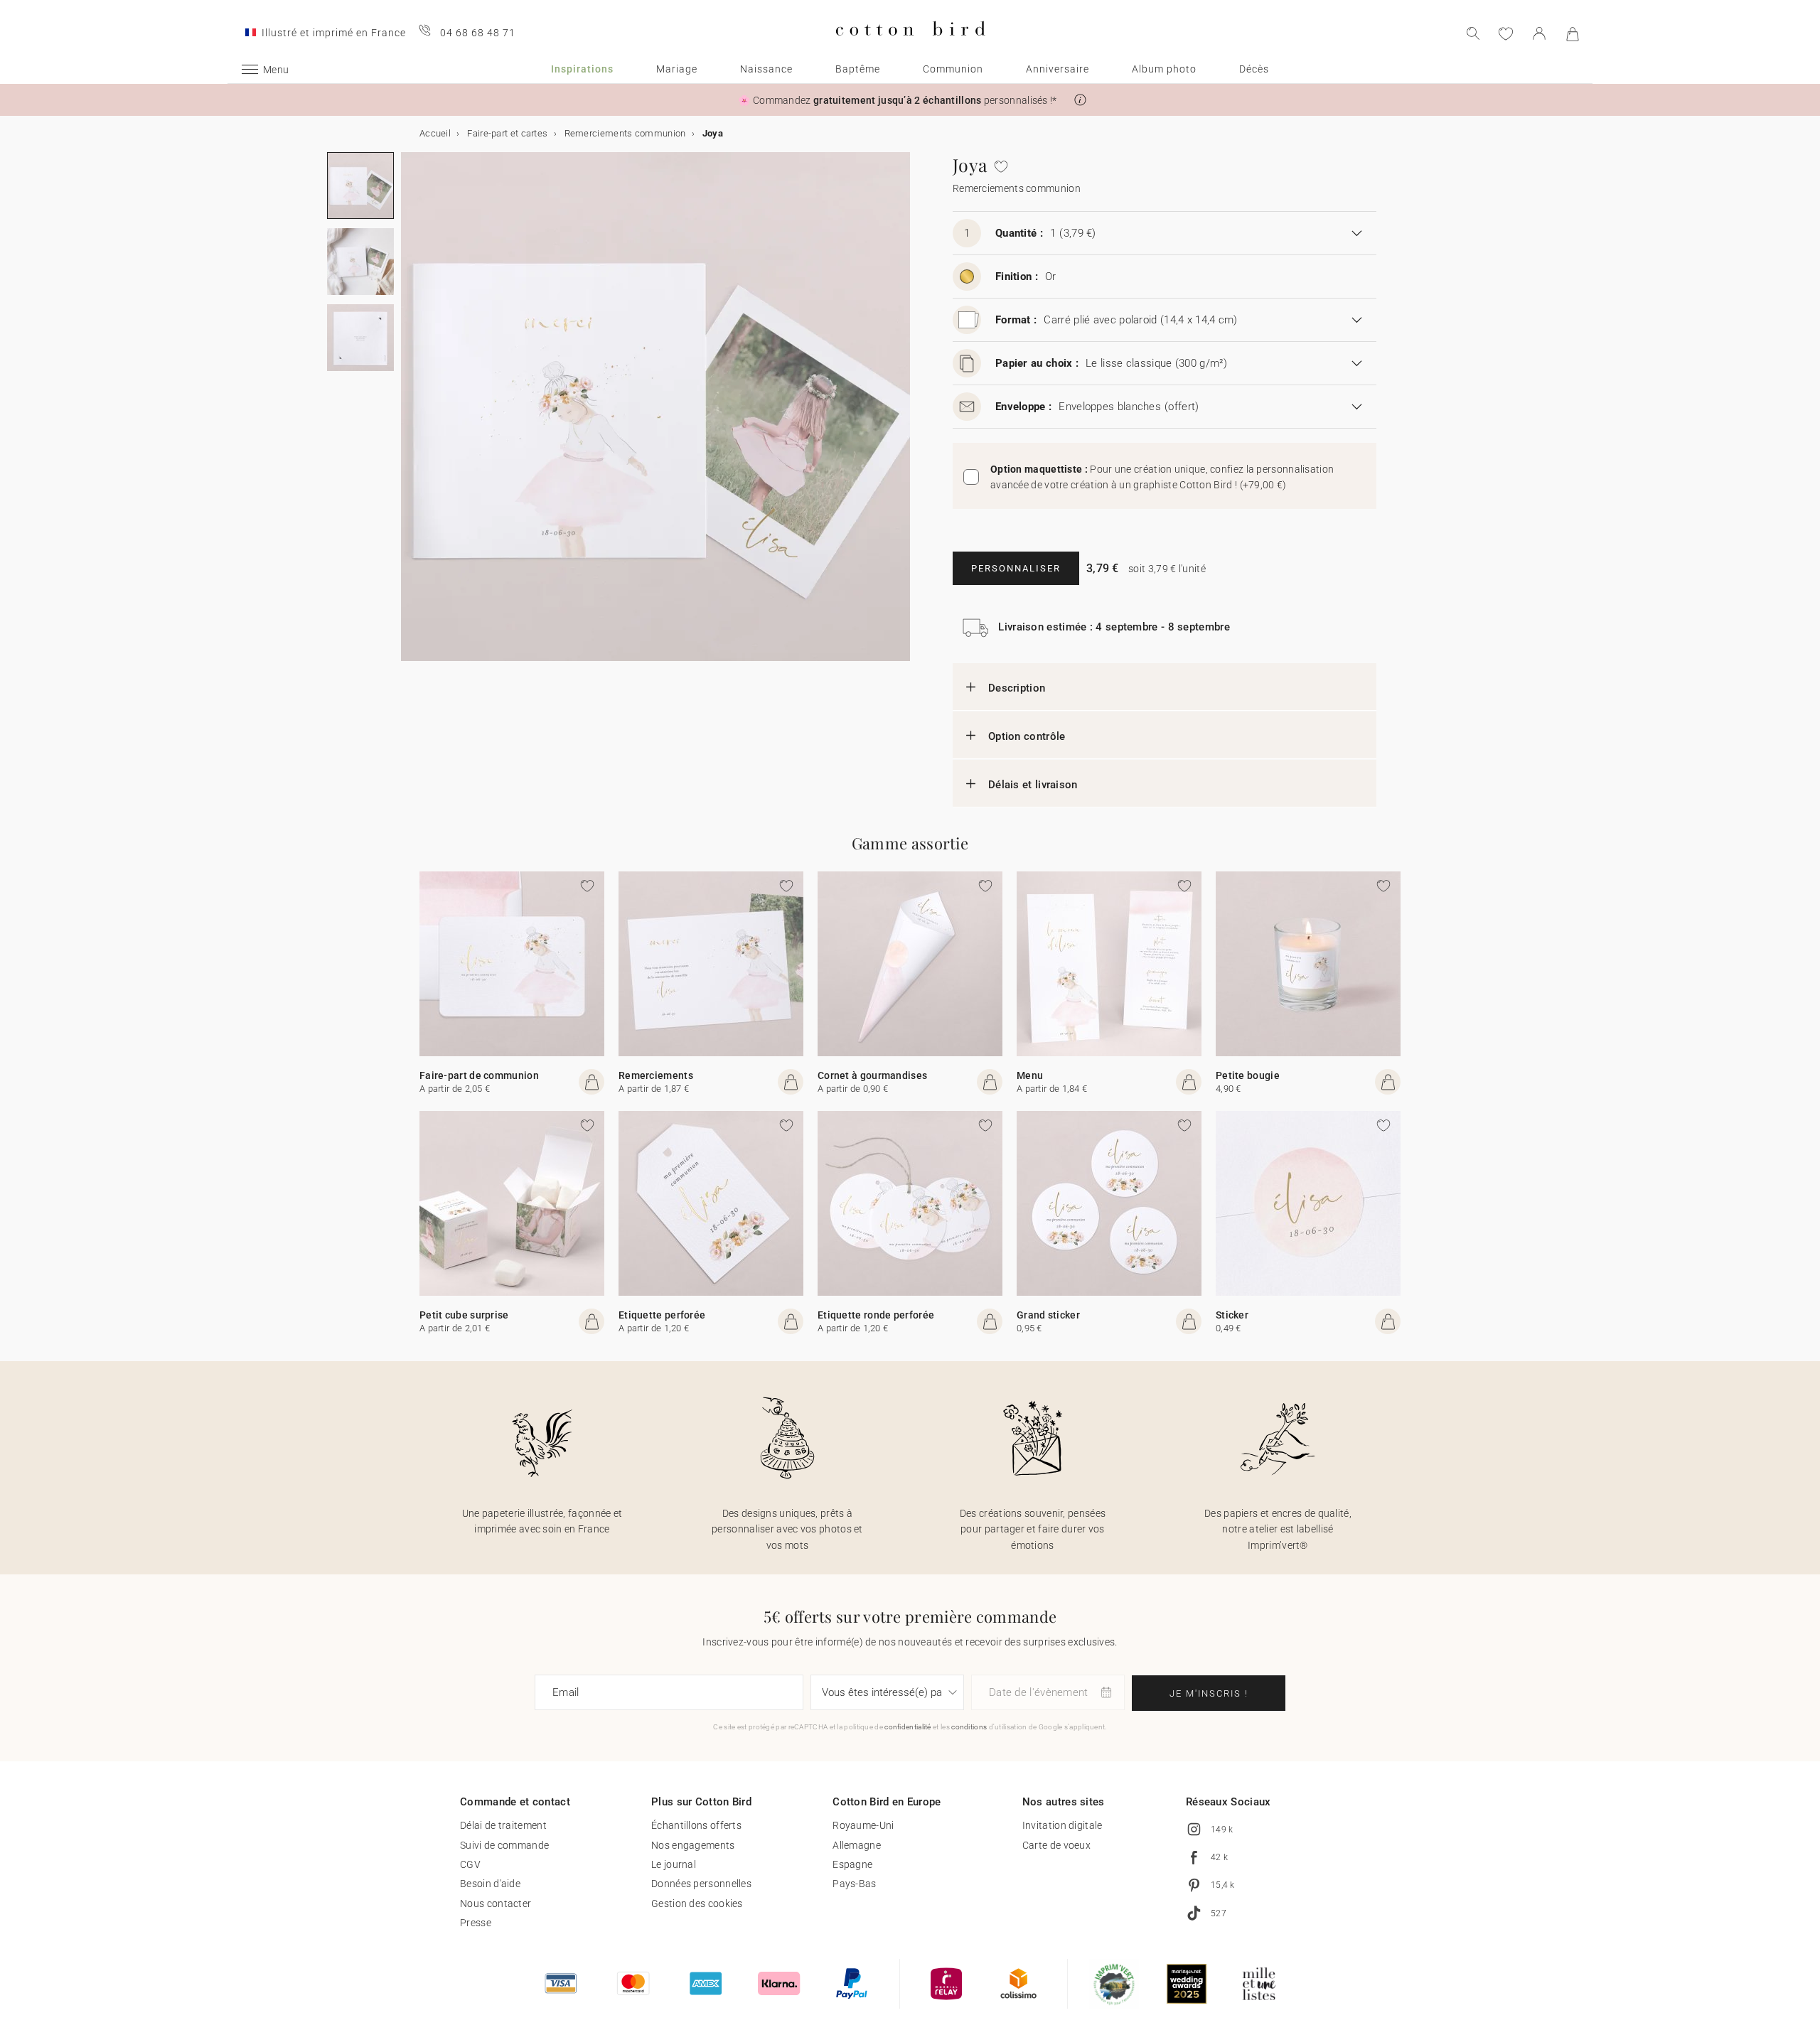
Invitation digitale (1062, 1825)
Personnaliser (1016, 568)
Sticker (1232, 1315)
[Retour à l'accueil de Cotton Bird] (910, 47)
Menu (1030, 1075)
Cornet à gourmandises (872, 1075)
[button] (1080, 100)
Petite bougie (1248, 1075)
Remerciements (656, 1075)
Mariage (677, 69)
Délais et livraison (1033, 785)
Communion (953, 69)
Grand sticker (1048, 1315)
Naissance (766, 69)
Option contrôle (1027, 736)
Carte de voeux (1056, 1845)
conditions (969, 1727)
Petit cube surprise (464, 1315)
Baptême (858, 69)
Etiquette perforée (662, 1315)
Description (1017, 688)
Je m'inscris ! (1209, 1693)
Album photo (1164, 69)
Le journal (674, 1864)
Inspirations (582, 69)
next (409, 415)
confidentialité (908, 1727)
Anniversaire (1058, 69)
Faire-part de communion (479, 1075)
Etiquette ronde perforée (876, 1315)
